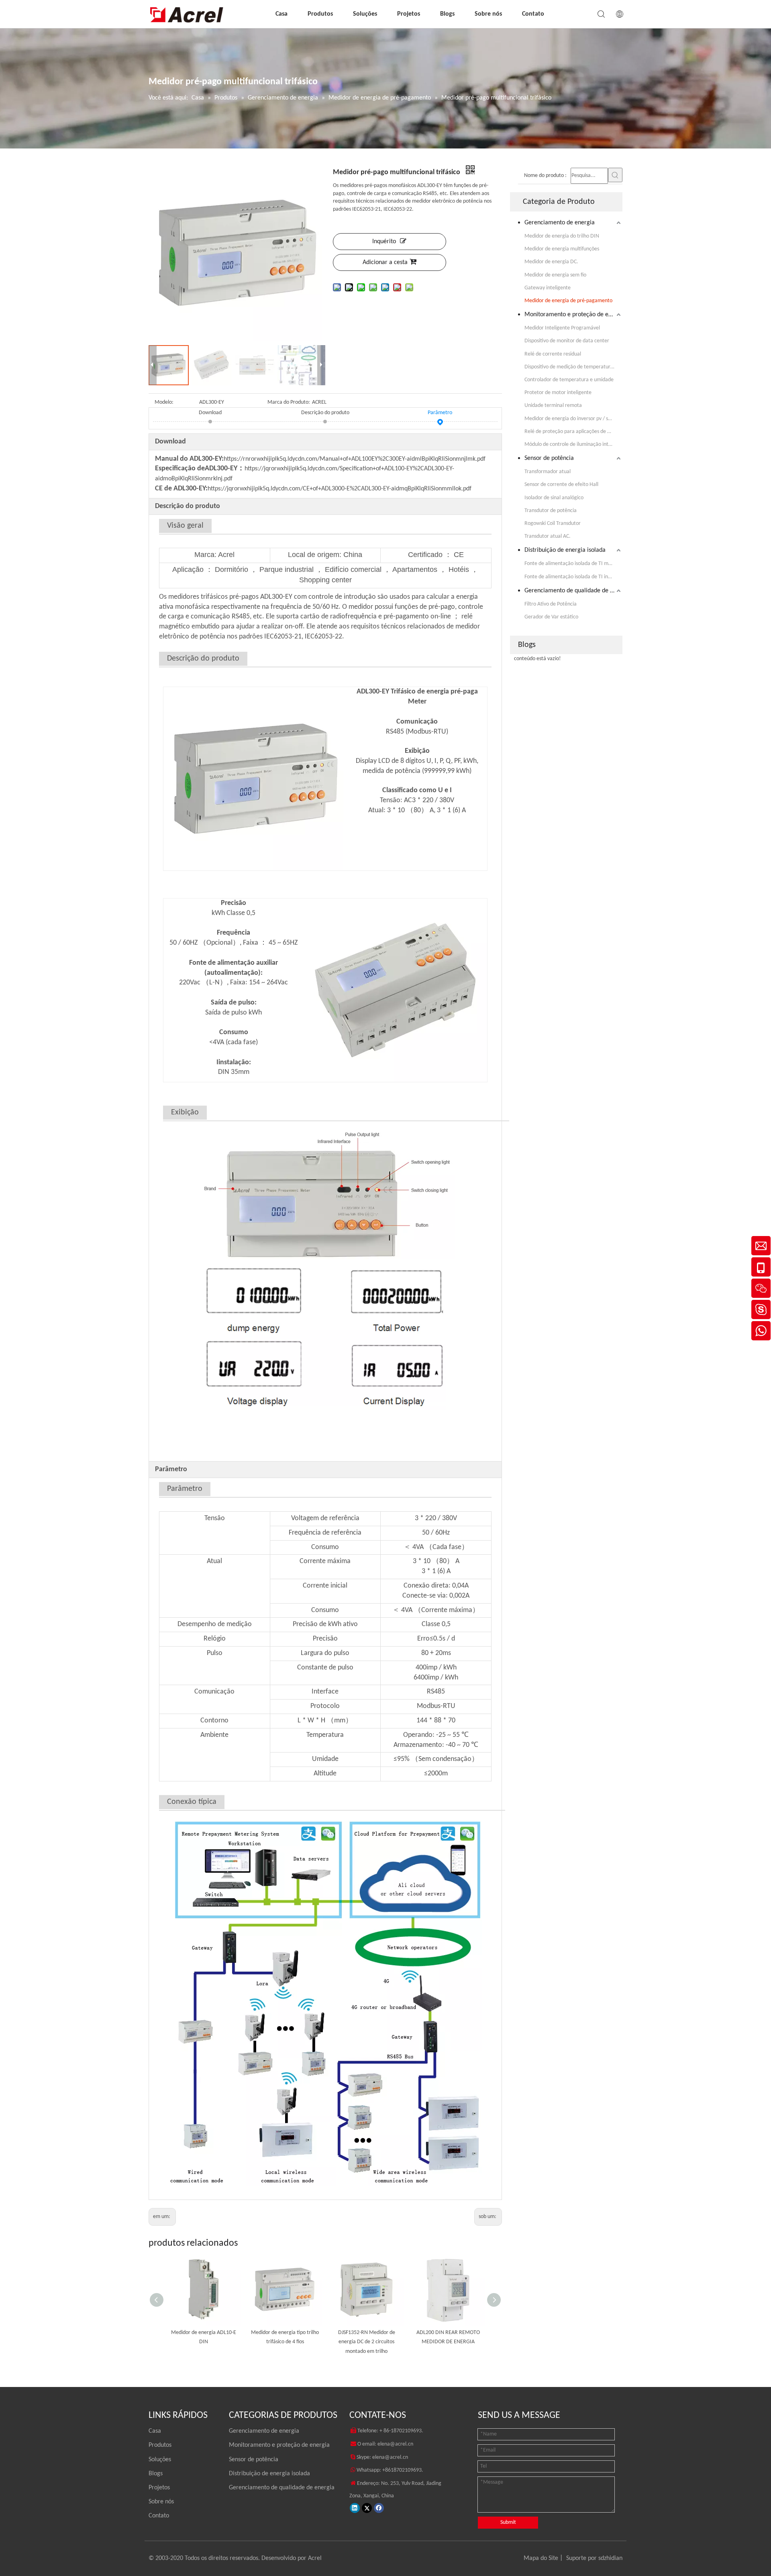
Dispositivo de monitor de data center (567, 341)
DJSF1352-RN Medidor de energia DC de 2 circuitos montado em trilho (285, 2342)
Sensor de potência (549, 458)
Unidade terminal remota (553, 406)
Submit (508, 2522)
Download (210, 413)
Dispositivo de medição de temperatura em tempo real (573, 367)
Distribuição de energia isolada (565, 550)
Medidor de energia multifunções (562, 249)
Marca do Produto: (289, 402)
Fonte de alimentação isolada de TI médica (572, 564)
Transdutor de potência (551, 511)
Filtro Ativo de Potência (551, 604)
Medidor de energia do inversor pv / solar (571, 419)
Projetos (409, 14)
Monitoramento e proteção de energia (573, 315)
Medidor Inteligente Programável (562, 328)
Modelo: (164, 402)
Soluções (365, 14)
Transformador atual (548, 472)
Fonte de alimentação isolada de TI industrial (573, 577)
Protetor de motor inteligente (558, 393)
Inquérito (384, 242)
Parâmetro (440, 413)
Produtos (320, 14)
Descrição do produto (325, 413)
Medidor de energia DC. (551, 262)
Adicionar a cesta (385, 262)
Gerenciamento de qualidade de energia (573, 591)
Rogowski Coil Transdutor (553, 524)
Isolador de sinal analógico (554, 498)
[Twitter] (367, 2508)
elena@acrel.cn (395, 2444)
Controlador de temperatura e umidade (569, 380)
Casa (281, 14)
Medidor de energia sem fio (555, 275)
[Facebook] (379, 2508)
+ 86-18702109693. (401, 2431)
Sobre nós (488, 14)
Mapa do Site (541, 2558)
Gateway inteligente (548, 288)
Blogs (447, 14)
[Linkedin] (355, 2508)
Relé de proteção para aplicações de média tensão (573, 432)
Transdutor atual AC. (548, 536)
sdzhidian (610, 2558)
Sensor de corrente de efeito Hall (561, 485)
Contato (533, 14)
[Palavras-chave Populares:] (615, 175)
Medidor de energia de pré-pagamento (568, 301)
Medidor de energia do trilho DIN (562, 236)
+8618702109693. (403, 2470)
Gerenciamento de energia (560, 223)
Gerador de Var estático (551, 617)
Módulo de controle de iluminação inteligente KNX (573, 444)
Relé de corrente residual (553, 354)
